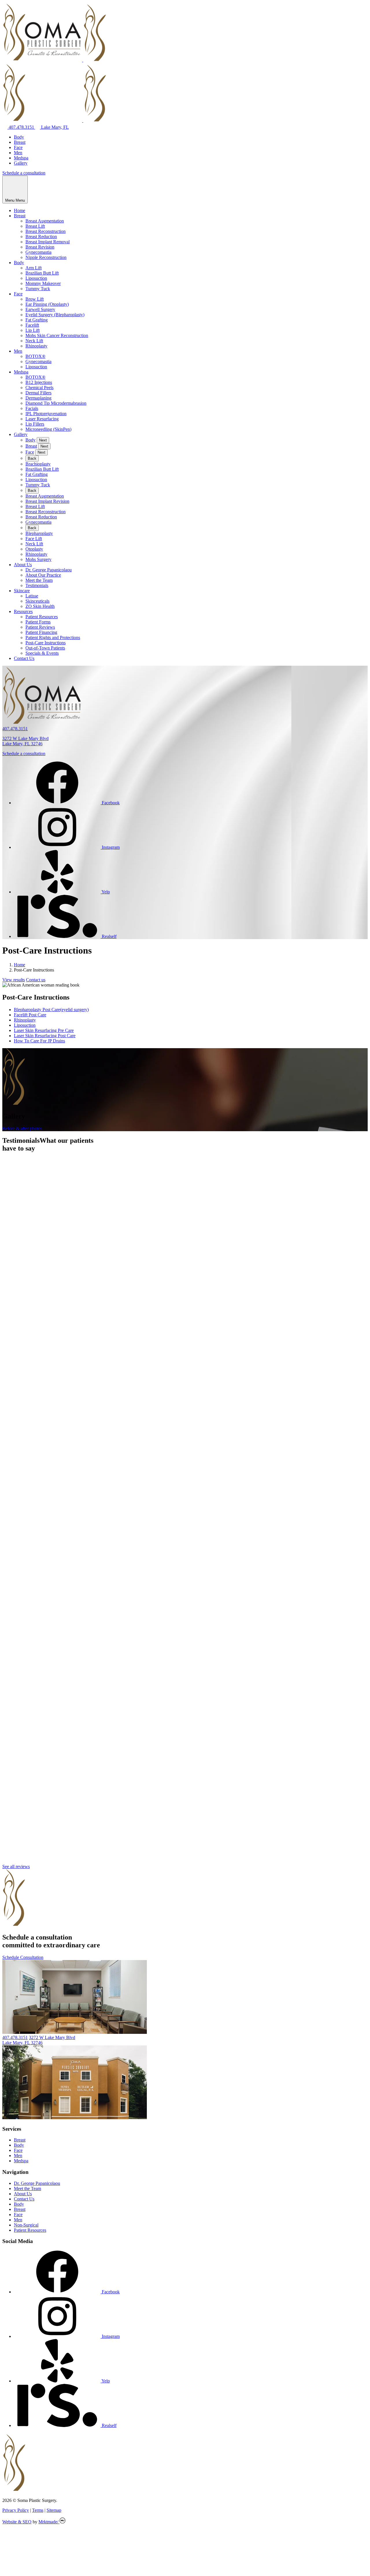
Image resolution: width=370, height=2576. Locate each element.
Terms (38, 2510)
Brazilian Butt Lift (42, 273)
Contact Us (24, 658)
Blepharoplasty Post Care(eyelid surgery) (51, 1010)
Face (18, 147)
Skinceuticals (37, 601)
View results (14, 980)
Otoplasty (34, 549)
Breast (20, 142)
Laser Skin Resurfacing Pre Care (44, 1030)
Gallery (21, 163)
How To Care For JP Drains (39, 1041)
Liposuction (36, 278)
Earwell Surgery (40, 309)
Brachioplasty (38, 464)
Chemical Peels (39, 388)
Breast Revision (40, 247)
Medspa (21, 158)
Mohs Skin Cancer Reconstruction (57, 335)
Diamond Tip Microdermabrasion (56, 403)
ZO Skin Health (40, 606)
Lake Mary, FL (54, 127)
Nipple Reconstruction (46, 257)
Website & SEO (17, 2522)
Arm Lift (34, 268)
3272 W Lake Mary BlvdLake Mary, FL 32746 (25, 741)
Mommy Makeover (43, 283)
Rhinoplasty (36, 346)
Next (43, 440)
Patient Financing (41, 632)
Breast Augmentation (45, 221)
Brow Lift (35, 299)
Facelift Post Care (30, 1015)
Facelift (32, 325)
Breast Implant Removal (48, 242)
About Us (23, 565)
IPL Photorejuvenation (46, 414)
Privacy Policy (16, 2510)
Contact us (36, 980)
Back (32, 458)
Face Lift (34, 539)
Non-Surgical (26, 2225)
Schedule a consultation (24, 173)
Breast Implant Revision (47, 501)
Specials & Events (42, 653)
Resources (23, 611)
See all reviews (16, 1866)
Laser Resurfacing (42, 419)
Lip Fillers (35, 424)
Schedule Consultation (23, 1957)
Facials (32, 408)
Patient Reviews (40, 627)
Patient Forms (38, 622)
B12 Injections (39, 382)
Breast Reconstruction (46, 231)
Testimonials (37, 585)
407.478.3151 (21, 127)
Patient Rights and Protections (53, 637)
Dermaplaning (38, 398)
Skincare (22, 591)
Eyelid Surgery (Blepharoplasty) (55, 315)
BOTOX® (35, 356)
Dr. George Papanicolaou (49, 570)
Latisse (32, 596)
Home (20, 210)
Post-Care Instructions (46, 643)
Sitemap (54, 2510)
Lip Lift (33, 330)
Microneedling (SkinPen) (48, 429)
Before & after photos (22, 1128)
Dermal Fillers (38, 393)
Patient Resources (42, 617)
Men (18, 153)
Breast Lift (35, 226)
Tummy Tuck (38, 289)
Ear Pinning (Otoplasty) (47, 304)
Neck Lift (34, 341)
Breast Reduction (41, 237)
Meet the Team (39, 580)
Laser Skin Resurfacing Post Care (45, 1036)
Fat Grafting (37, 320)
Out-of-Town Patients (45, 648)
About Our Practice (43, 575)
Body (19, 137)
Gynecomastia (38, 252)
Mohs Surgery (38, 559)
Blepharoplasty (39, 533)
